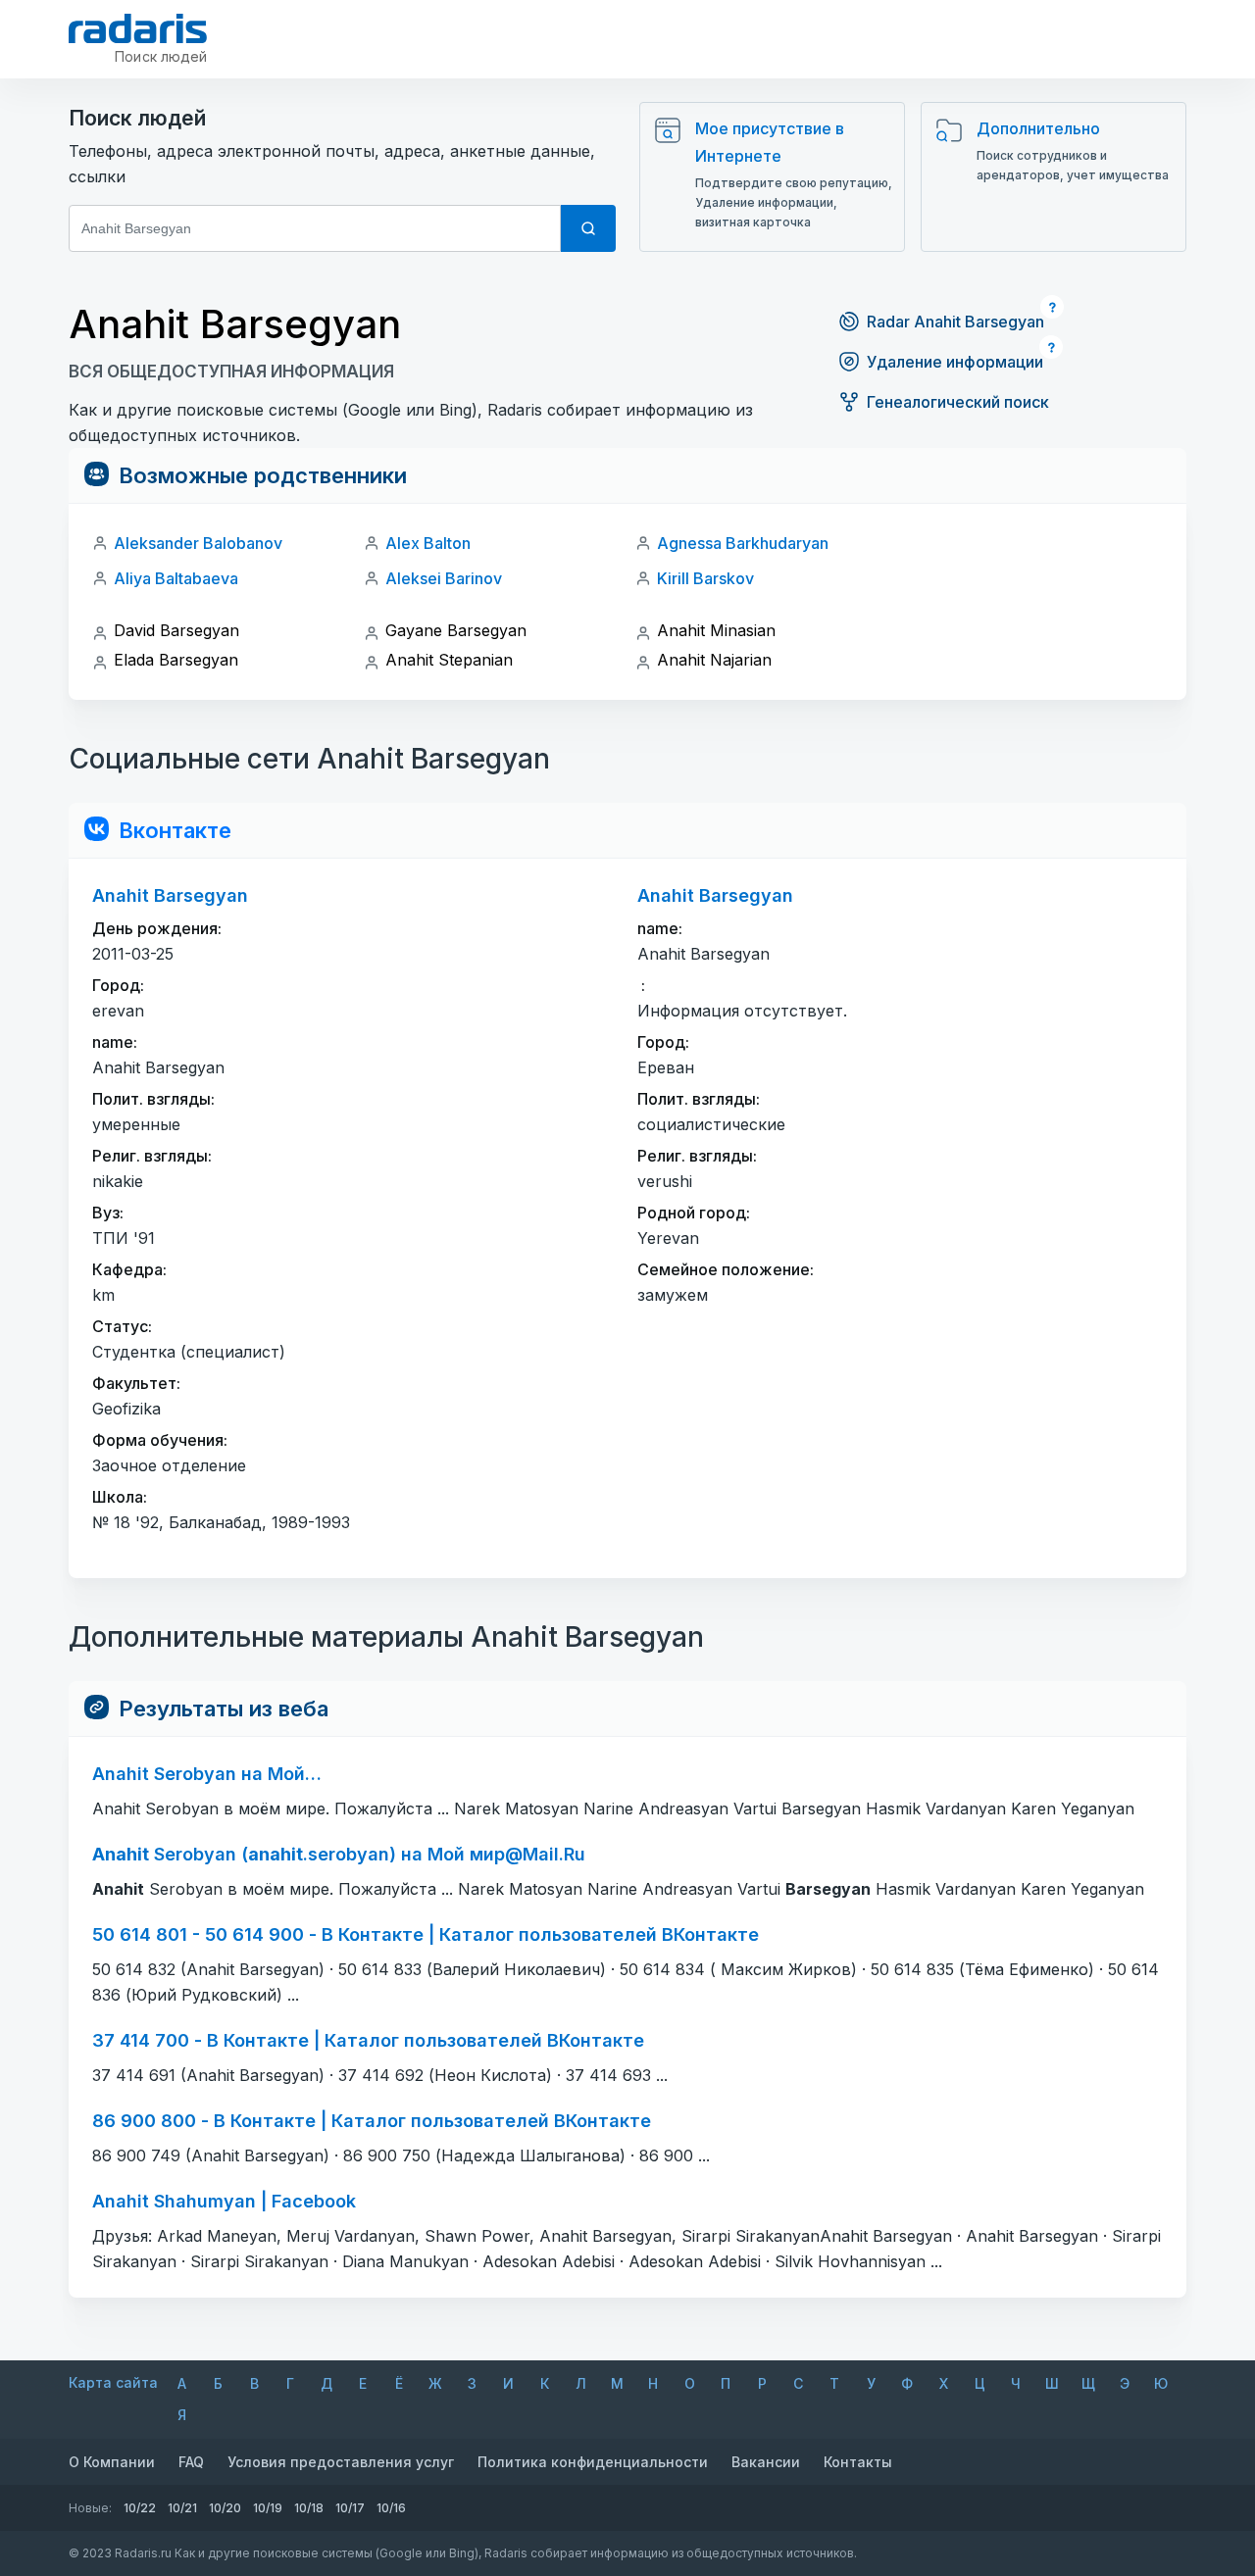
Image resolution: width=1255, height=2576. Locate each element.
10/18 (309, 2508)
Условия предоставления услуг (341, 2462)
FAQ (191, 2462)
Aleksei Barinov (444, 578)
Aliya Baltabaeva (176, 578)
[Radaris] (138, 28)
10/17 (350, 2508)
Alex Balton (428, 543)
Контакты (858, 2462)
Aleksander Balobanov (198, 543)
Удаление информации (955, 362)
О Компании (112, 2462)
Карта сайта (113, 2382)
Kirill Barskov (705, 578)
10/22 (140, 2508)
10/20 (225, 2508)
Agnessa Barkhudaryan (743, 543)
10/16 (391, 2508)
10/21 (182, 2508)
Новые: (90, 2508)
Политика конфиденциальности (593, 2462)
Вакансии (766, 2462)
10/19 (268, 2508)
